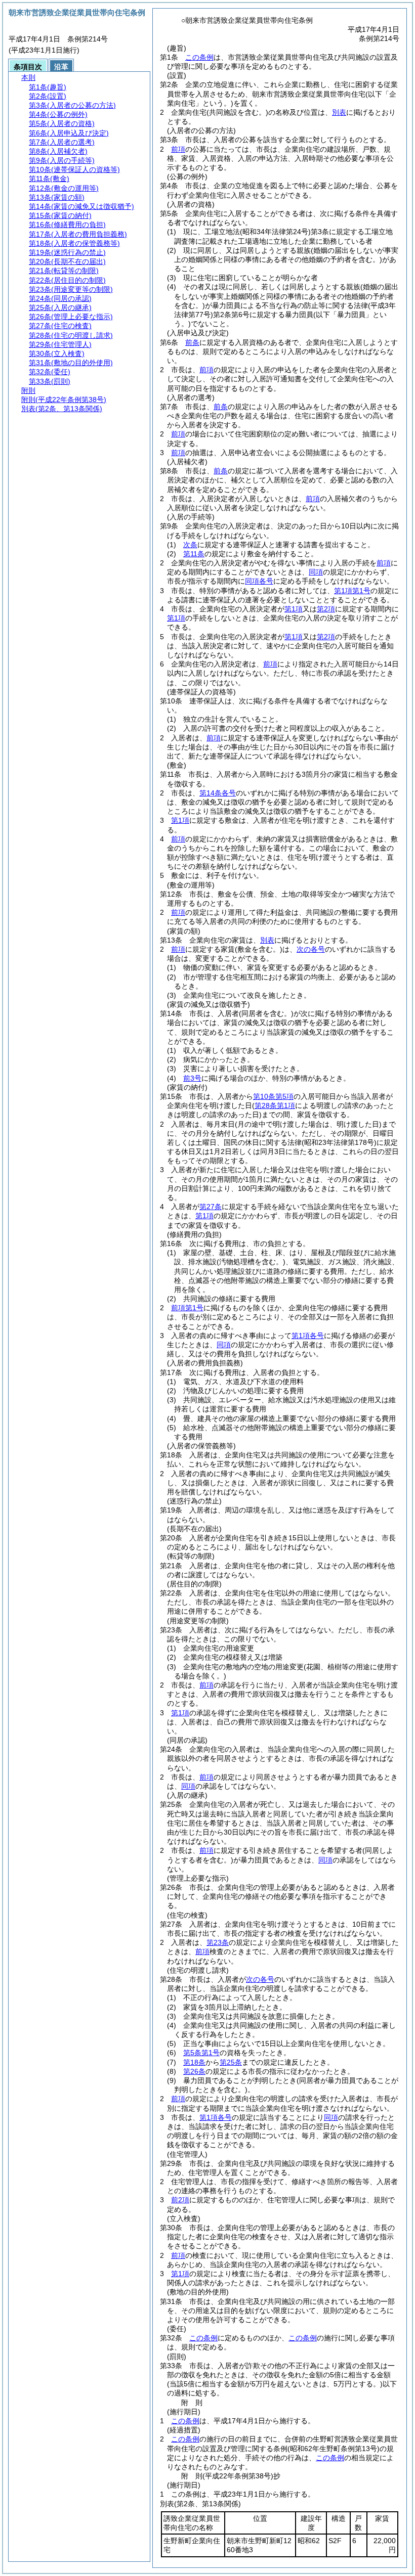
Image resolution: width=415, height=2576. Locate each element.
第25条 (231, 2062)
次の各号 (311, 949)
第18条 (194, 2062)
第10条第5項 (273, 1096)
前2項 (180, 2200)
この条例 (199, 57)
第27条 (211, 1207)
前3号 (192, 1078)
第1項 (294, 609)
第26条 (194, 2071)
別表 (339, 112)
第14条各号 (218, 793)
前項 (178, 149)
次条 (190, 545)
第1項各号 (308, 1336)
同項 (316, 572)
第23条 (218, 1942)
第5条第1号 (201, 2053)
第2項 (326, 609)
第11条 (194, 554)
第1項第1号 (352, 591)
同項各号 (259, 581)
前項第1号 (187, 1308)
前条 (192, 342)
